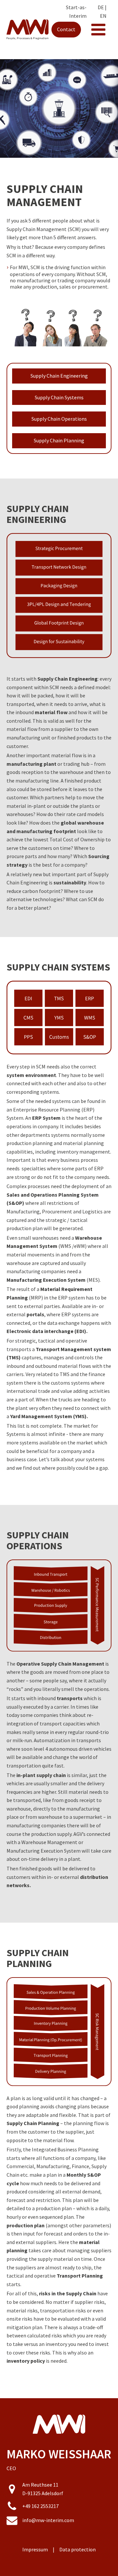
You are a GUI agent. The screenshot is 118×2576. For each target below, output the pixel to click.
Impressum (35, 2549)
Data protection (78, 2549)
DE (101, 7)
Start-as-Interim (76, 12)
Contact (66, 29)
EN (103, 16)
